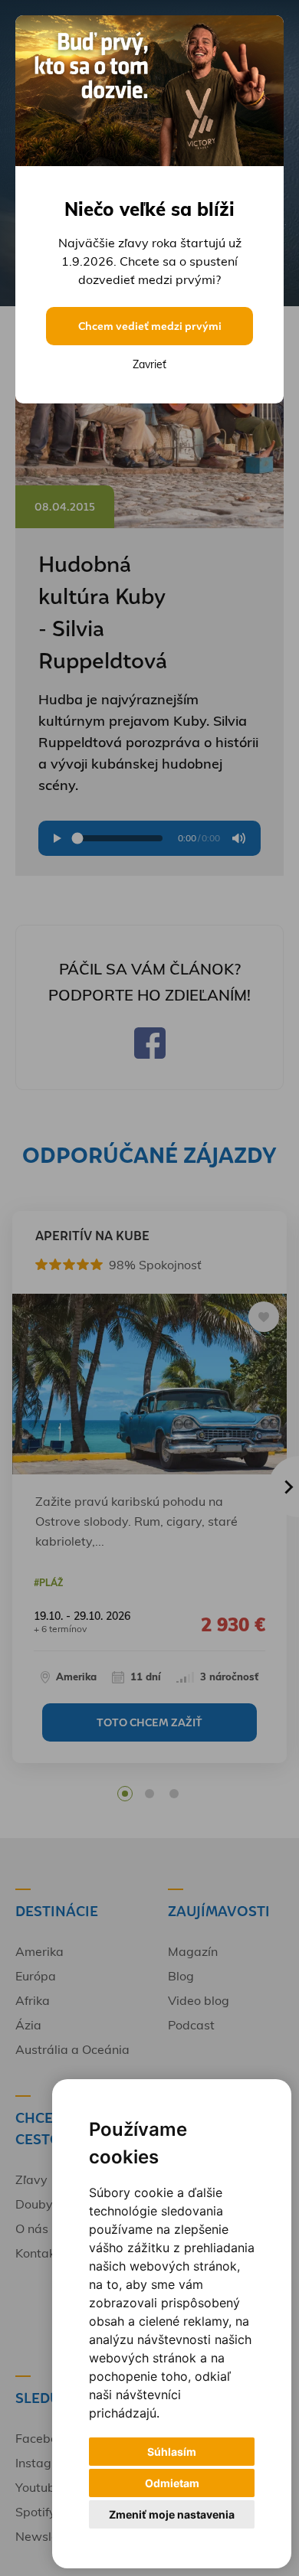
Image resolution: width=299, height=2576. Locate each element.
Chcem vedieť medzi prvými (150, 326)
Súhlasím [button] (172, 2452)
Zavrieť (149, 364)
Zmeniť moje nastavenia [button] (172, 2514)
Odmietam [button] (172, 2483)
